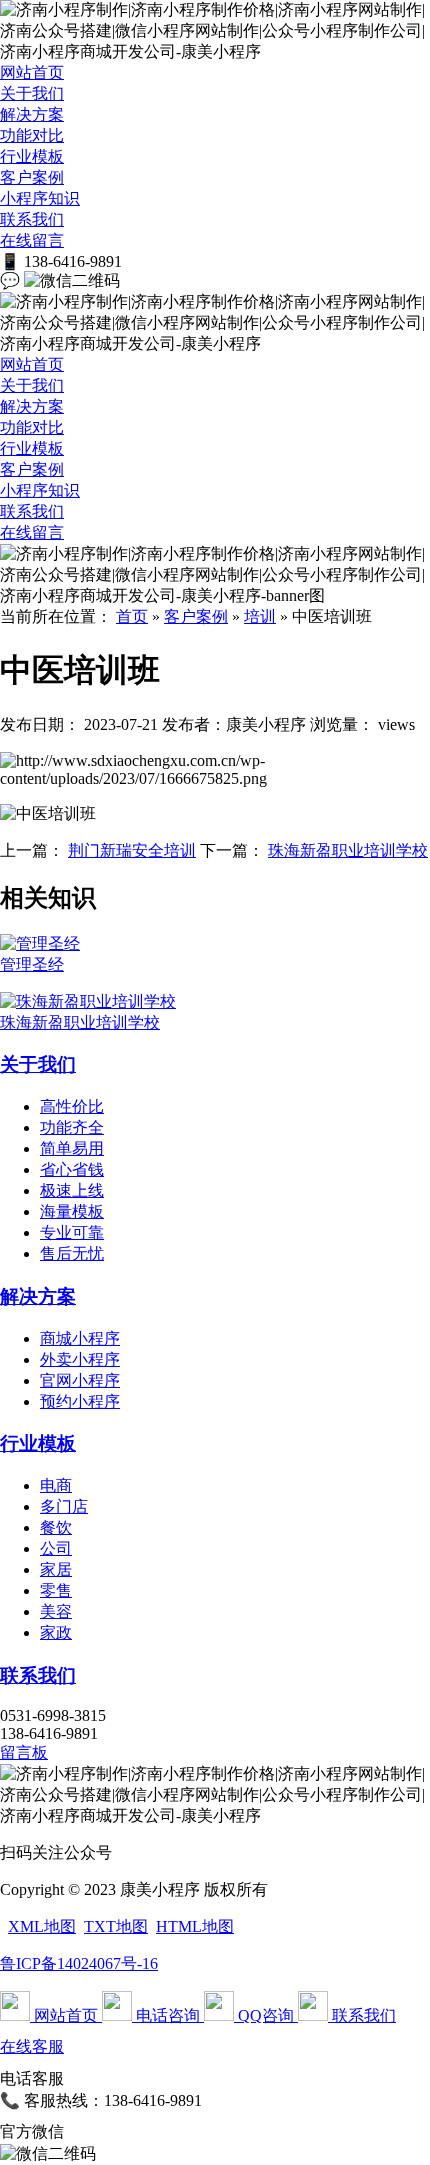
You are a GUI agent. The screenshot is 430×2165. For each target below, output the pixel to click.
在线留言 (32, 240)
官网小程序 (80, 1380)
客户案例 (32, 177)
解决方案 (32, 114)
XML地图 (42, 1926)
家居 (56, 1569)
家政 (56, 1632)
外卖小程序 (80, 1359)
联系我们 (32, 219)
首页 (132, 616)
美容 (56, 1611)
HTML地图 (195, 1926)
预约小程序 (80, 1401)
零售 (56, 1590)
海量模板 (72, 1211)
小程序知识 (40, 198)
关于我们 (32, 93)
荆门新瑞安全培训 (132, 850)
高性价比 (72, 1106)
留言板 (24, 1752)
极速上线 (72, 1190)
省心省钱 (72, 1169)
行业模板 (32, 156)
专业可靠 (72, 1232)
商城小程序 (80, 1338)
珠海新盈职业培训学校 (348, 850)
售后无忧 (72, 1253)
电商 (56, 1485)
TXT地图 (116, 1926)
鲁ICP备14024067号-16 (79, 1963)
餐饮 (56, 1527)
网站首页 (32, 72)
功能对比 (32, 135)
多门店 (64, 1506)
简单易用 (72, 1148)
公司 (56, 1548)
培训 (260, 616)
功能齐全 (72, 1127)
